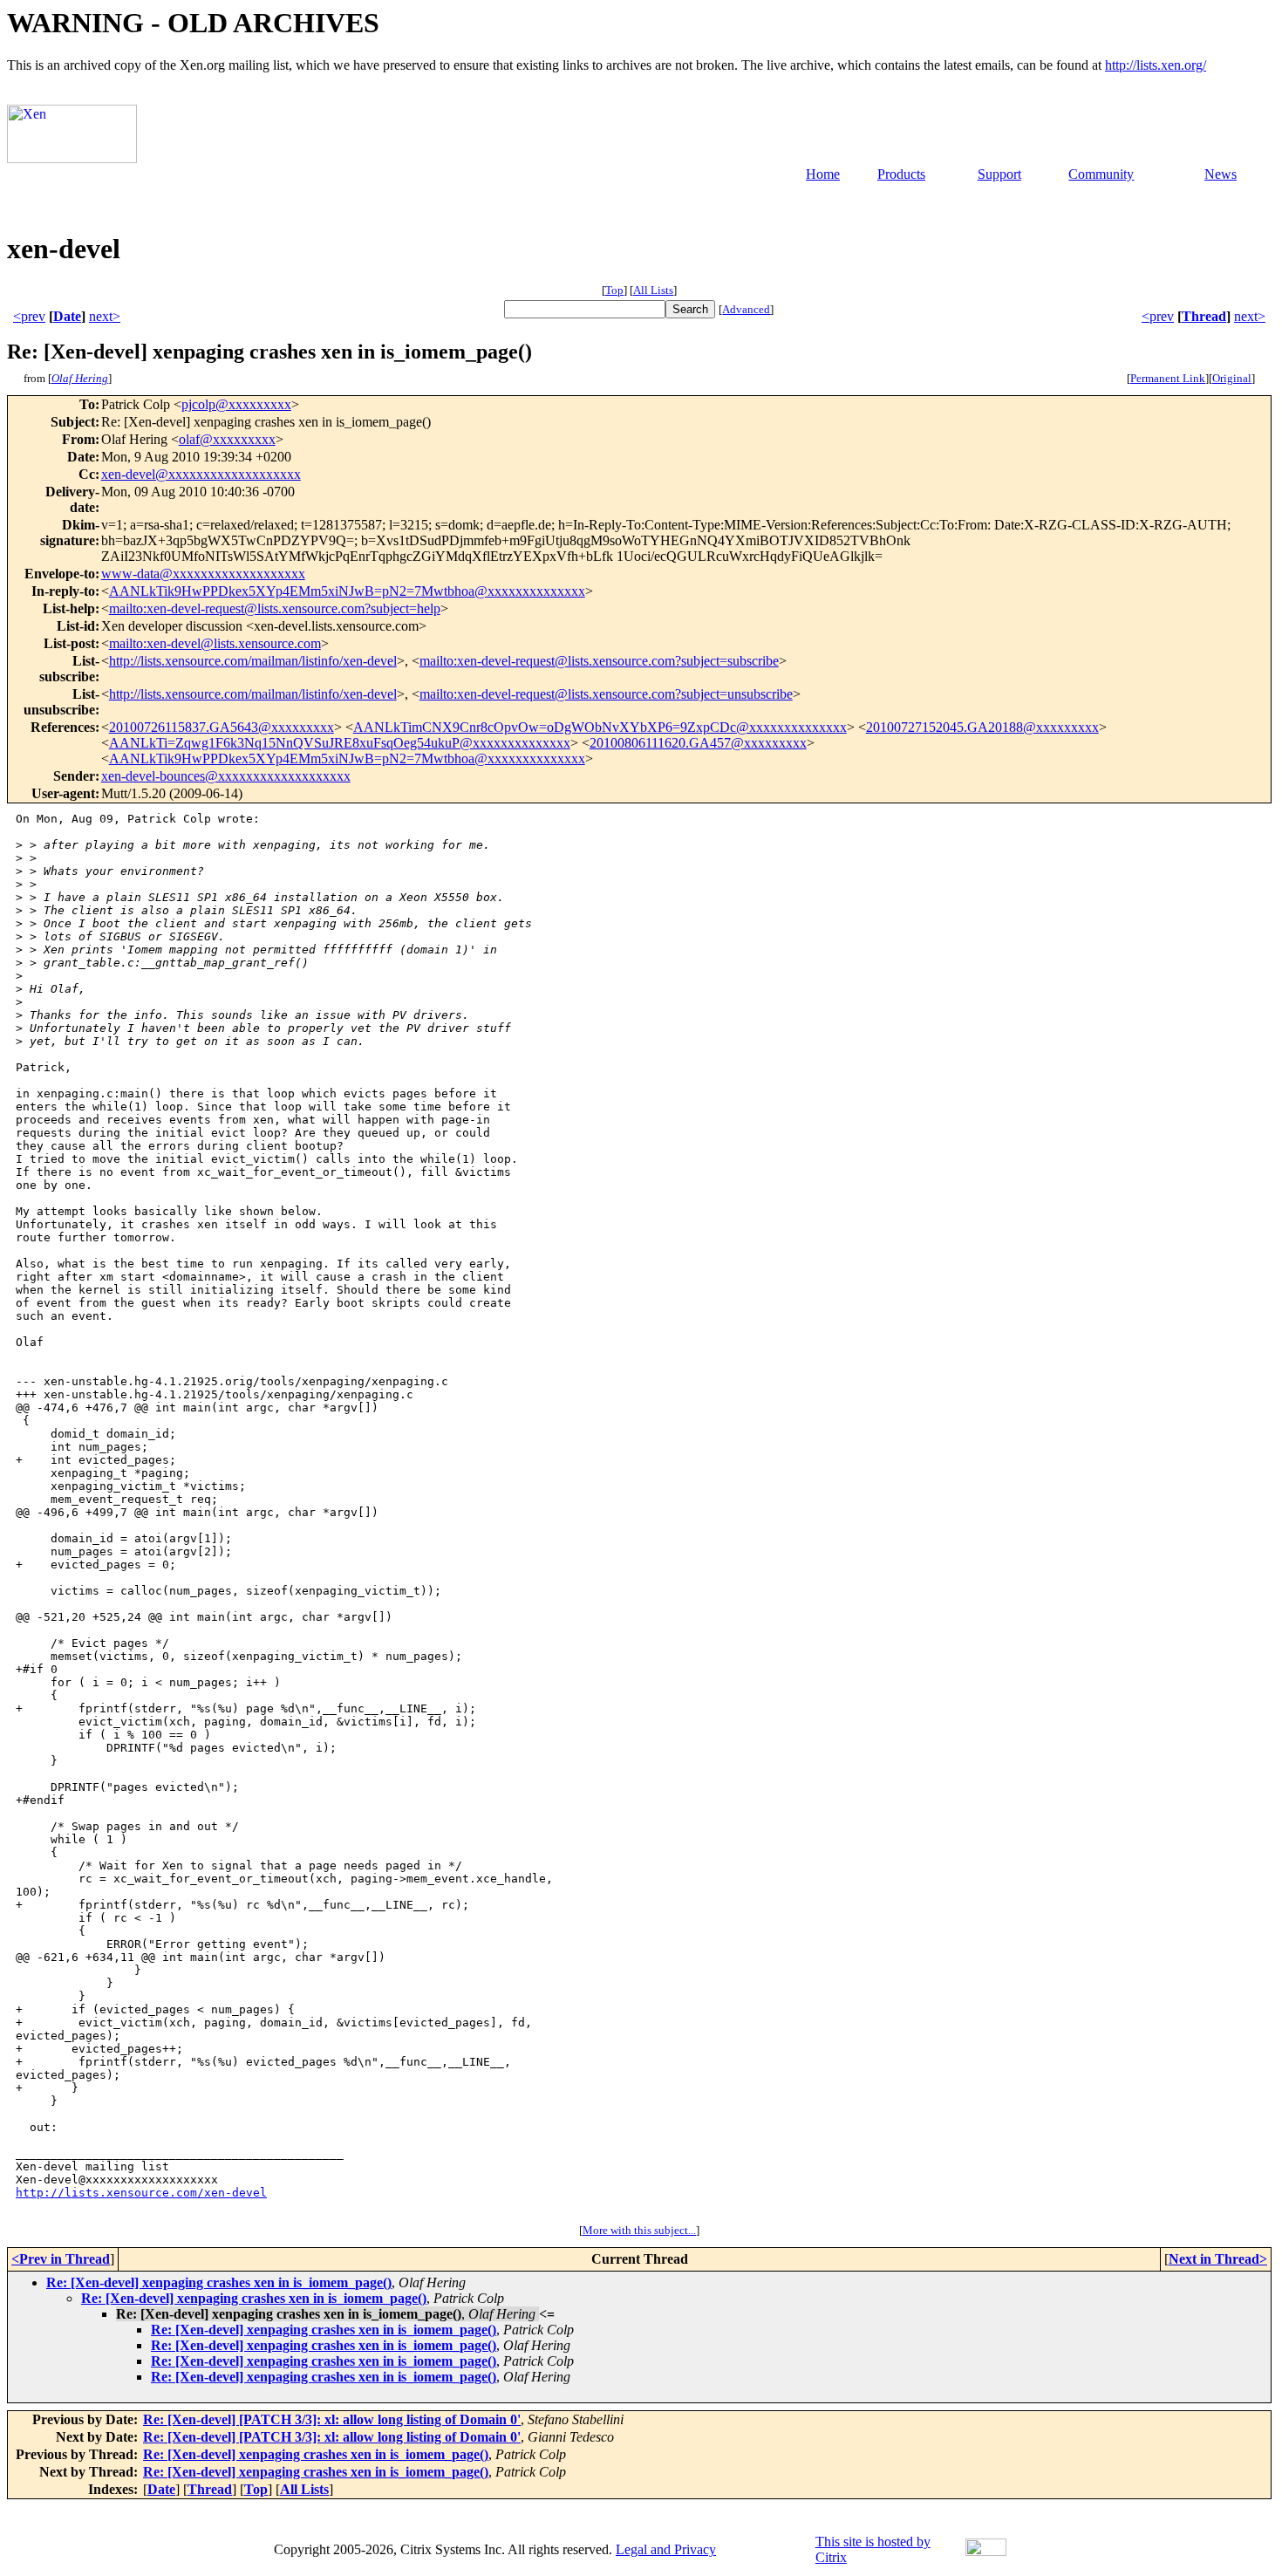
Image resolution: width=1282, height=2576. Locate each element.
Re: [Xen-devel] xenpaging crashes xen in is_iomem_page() (219, 2282)
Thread (1204, 316)
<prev (29, 316)
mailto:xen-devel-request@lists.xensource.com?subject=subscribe (599, 661)
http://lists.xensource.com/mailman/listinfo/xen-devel (253, 661)
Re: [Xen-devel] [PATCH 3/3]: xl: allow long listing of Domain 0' (332, 2419)
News (1221, 174)
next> (105, 316)
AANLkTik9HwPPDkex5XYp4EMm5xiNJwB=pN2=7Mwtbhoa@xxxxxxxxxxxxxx (347, 591)
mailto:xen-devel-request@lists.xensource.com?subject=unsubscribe (606, 694)
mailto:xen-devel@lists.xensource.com (215, 643)
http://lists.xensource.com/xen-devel (141, 2193)
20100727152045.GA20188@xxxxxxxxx (982, 727)
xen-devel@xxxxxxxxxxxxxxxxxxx (201, 474)
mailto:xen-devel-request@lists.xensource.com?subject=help (275, 608)
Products (901, 174)
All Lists (653, 290)
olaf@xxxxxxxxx (227, 439)
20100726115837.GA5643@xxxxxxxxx (222, 727)
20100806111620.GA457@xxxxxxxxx (698, 743)
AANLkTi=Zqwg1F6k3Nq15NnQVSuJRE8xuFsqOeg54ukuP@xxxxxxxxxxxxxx (340, 743)
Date (67, 316)
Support (999, 174)
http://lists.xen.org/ (1156, 65)
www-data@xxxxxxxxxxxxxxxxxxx (203, 574)
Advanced (746, 309)
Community (1101, 174)
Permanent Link (1168, 378)
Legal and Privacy (666, 2549)
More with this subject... (639, 2230)
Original (1232, 378)
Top (614, 290)
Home (823, 174)
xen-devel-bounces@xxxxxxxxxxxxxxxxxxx (226, 776)
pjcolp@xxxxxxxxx (236, 404)
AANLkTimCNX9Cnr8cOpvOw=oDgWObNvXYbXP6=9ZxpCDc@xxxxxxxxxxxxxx (600, 727)
